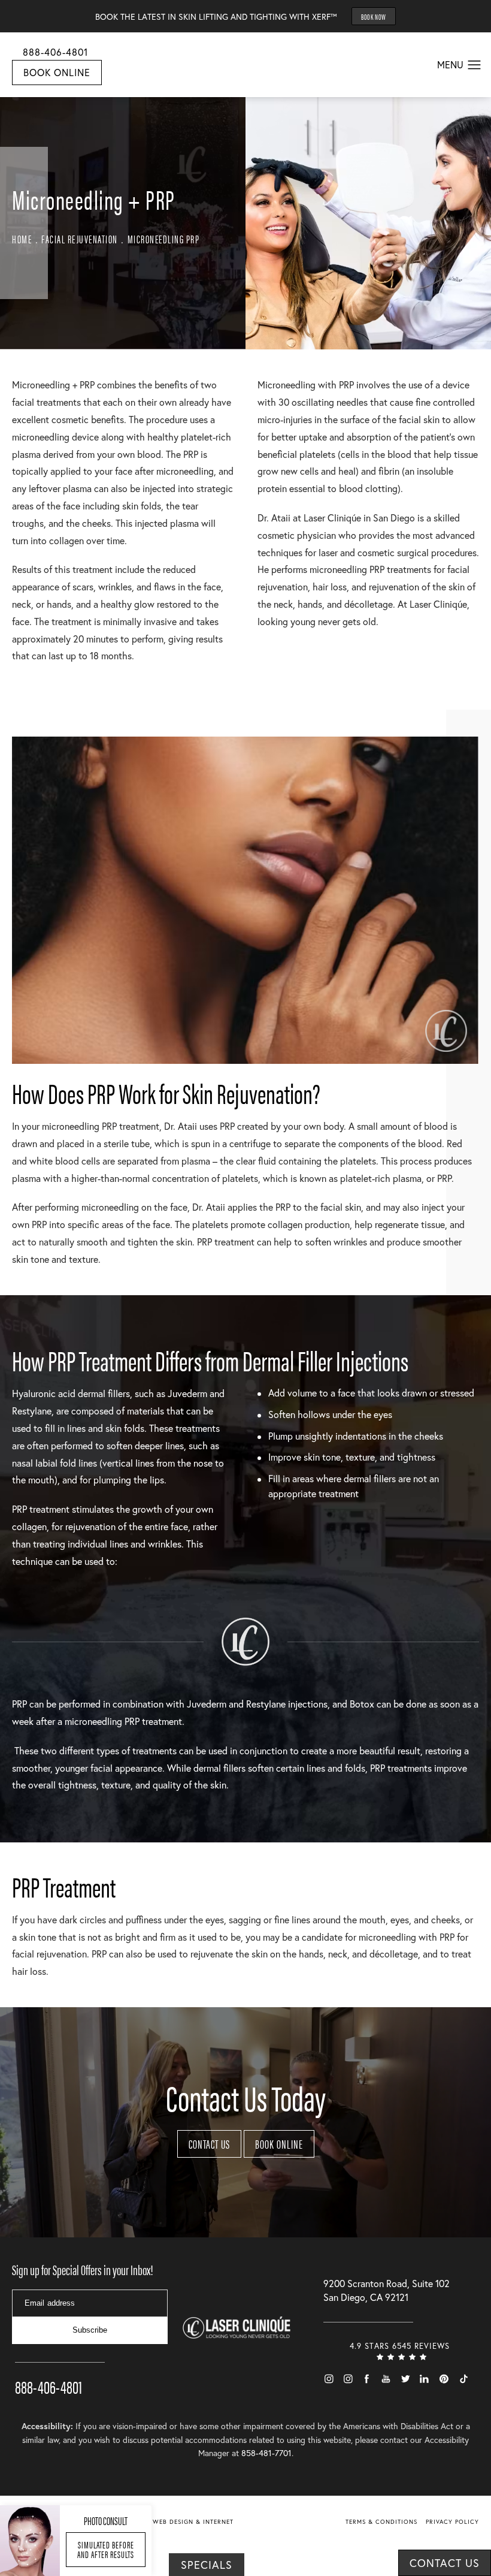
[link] (60, 2370)
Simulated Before (106, 2549)
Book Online (57, 72)
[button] (475, 65)
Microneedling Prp (164, 239)
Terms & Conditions (381, 2522)
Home (22, 239)
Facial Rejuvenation (80, 239)
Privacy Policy (452, 2522)
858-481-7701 (266, 2453)
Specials (207, 2565)
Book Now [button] (374, 16)
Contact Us (209, 2144)
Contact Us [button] (445, 2563)
